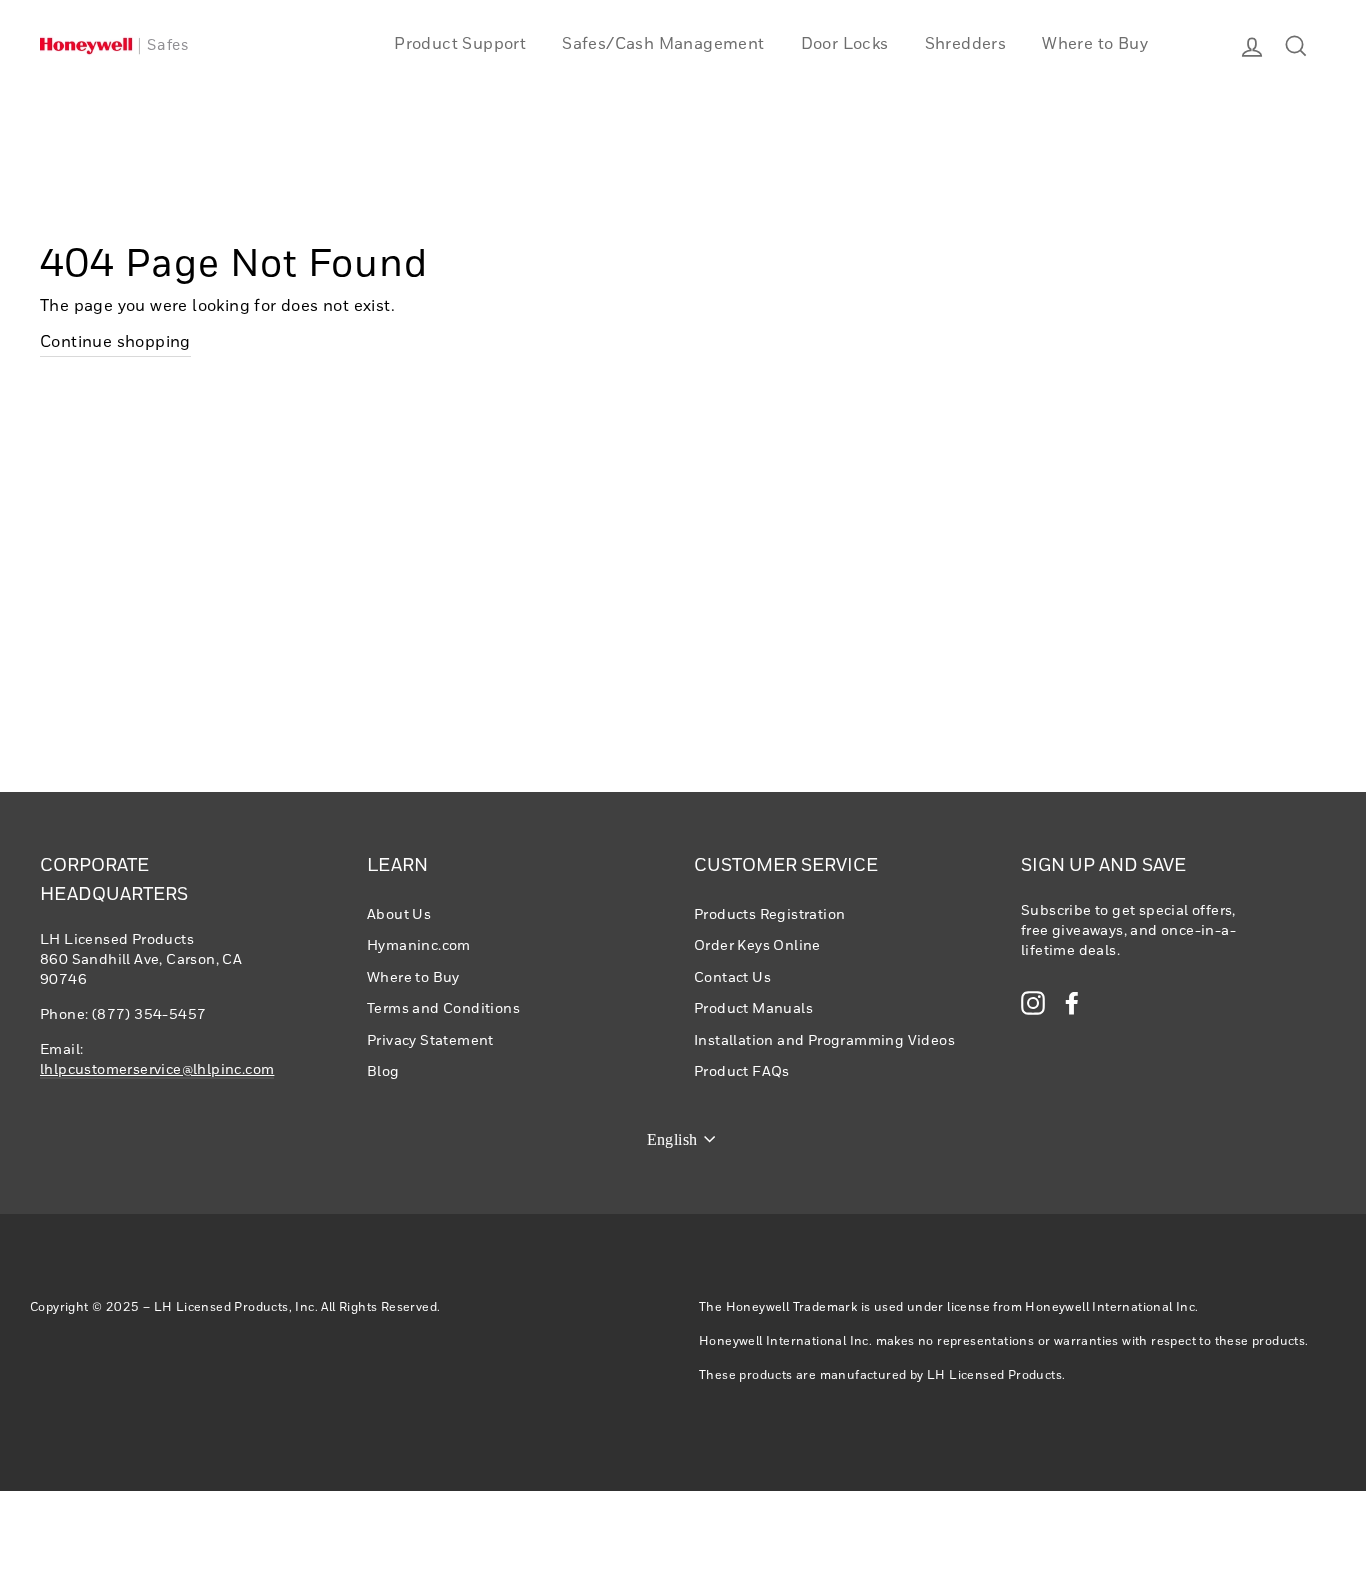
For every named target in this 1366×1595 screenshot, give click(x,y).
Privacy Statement (430, 1041)
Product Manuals (753, 1009)
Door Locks (845, 45)
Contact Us (732, 978)
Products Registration (769, 915)
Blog (383, 1072)
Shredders (966, 45)
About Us (399, 915)
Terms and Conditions (443, 1009)
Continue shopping (115, 343)
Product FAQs (742, 1072)
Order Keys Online (757, 946)
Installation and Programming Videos (824, 1041)
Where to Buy (1095, 45)
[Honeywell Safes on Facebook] (1072, 1003)
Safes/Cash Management (663, 45)
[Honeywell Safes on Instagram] (1033, 1003)
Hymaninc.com (419, 946)
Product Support (460, 45)
